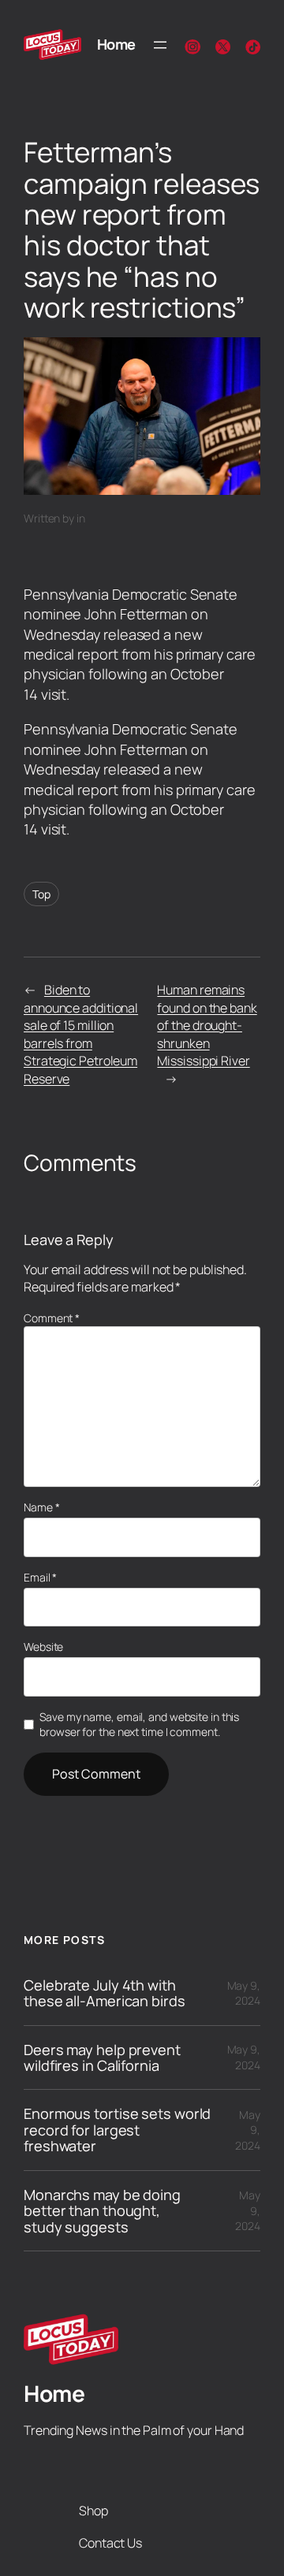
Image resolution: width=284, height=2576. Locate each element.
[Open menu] (160, 45)
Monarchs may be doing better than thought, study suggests (102, 2211)
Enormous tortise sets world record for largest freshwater (117, 2130)
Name (41, 1507)
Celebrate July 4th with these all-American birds (105, 1993)
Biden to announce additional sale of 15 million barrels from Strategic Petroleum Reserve (81, 1034)
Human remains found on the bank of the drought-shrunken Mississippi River (207, 1025)
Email (40, 1577)
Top (41, 894)
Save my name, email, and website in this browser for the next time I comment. (139, 1725)
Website (43, 1647)
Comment (52, 1318)
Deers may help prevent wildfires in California (102, 2058)
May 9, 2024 (244, 1993)
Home (116, 44)
